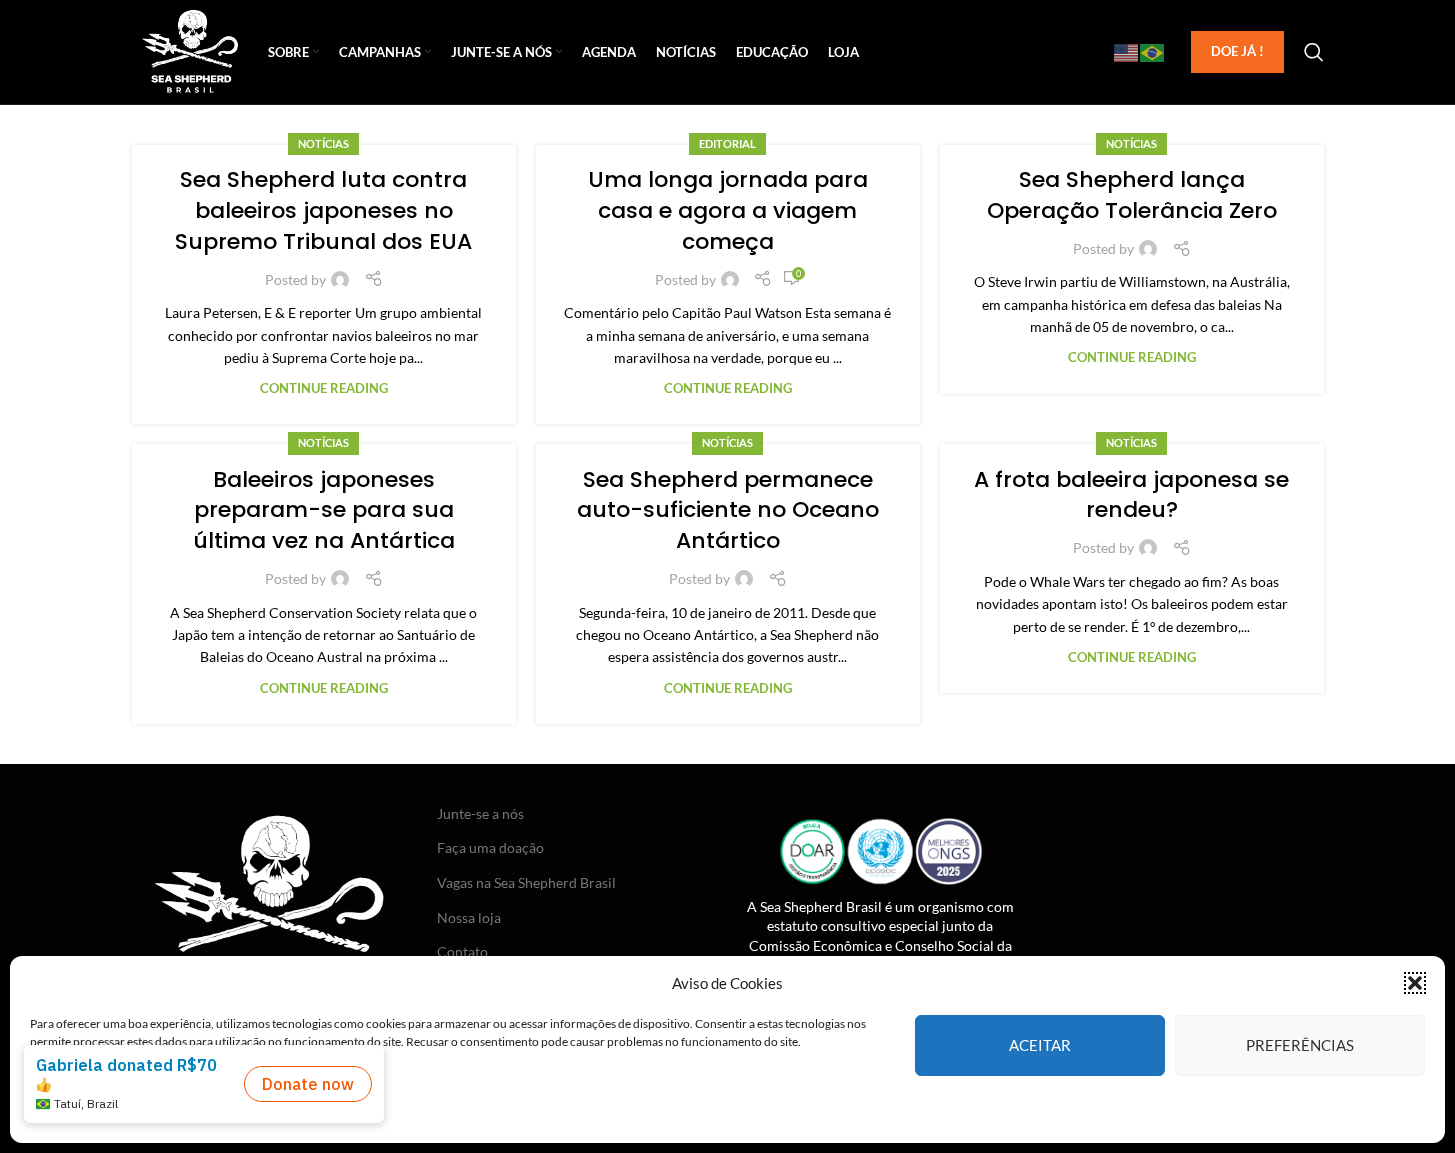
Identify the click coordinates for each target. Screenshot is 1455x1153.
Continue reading (324, 388)
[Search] (1314, 52)
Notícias (323, 143)
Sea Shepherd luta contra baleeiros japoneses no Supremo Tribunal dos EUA (323, 210)
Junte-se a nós (480, 813)
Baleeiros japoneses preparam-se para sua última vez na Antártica (324, 510)
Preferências (1300, 1045)
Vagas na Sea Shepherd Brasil (526, 882)
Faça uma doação (490, 847)
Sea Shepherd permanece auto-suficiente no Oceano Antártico (728, 510)
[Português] (1153, 52)
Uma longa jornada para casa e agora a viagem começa (728, 210)
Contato (462, 951)
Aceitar (1040, 1045)
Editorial (727, 143)
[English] (1127, 52)
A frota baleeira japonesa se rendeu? (1131, 495)
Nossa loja (469, 917)
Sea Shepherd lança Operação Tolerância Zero (1132, 195)
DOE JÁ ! (1237, 51)
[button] (1415, 983)
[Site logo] (190, 50)
